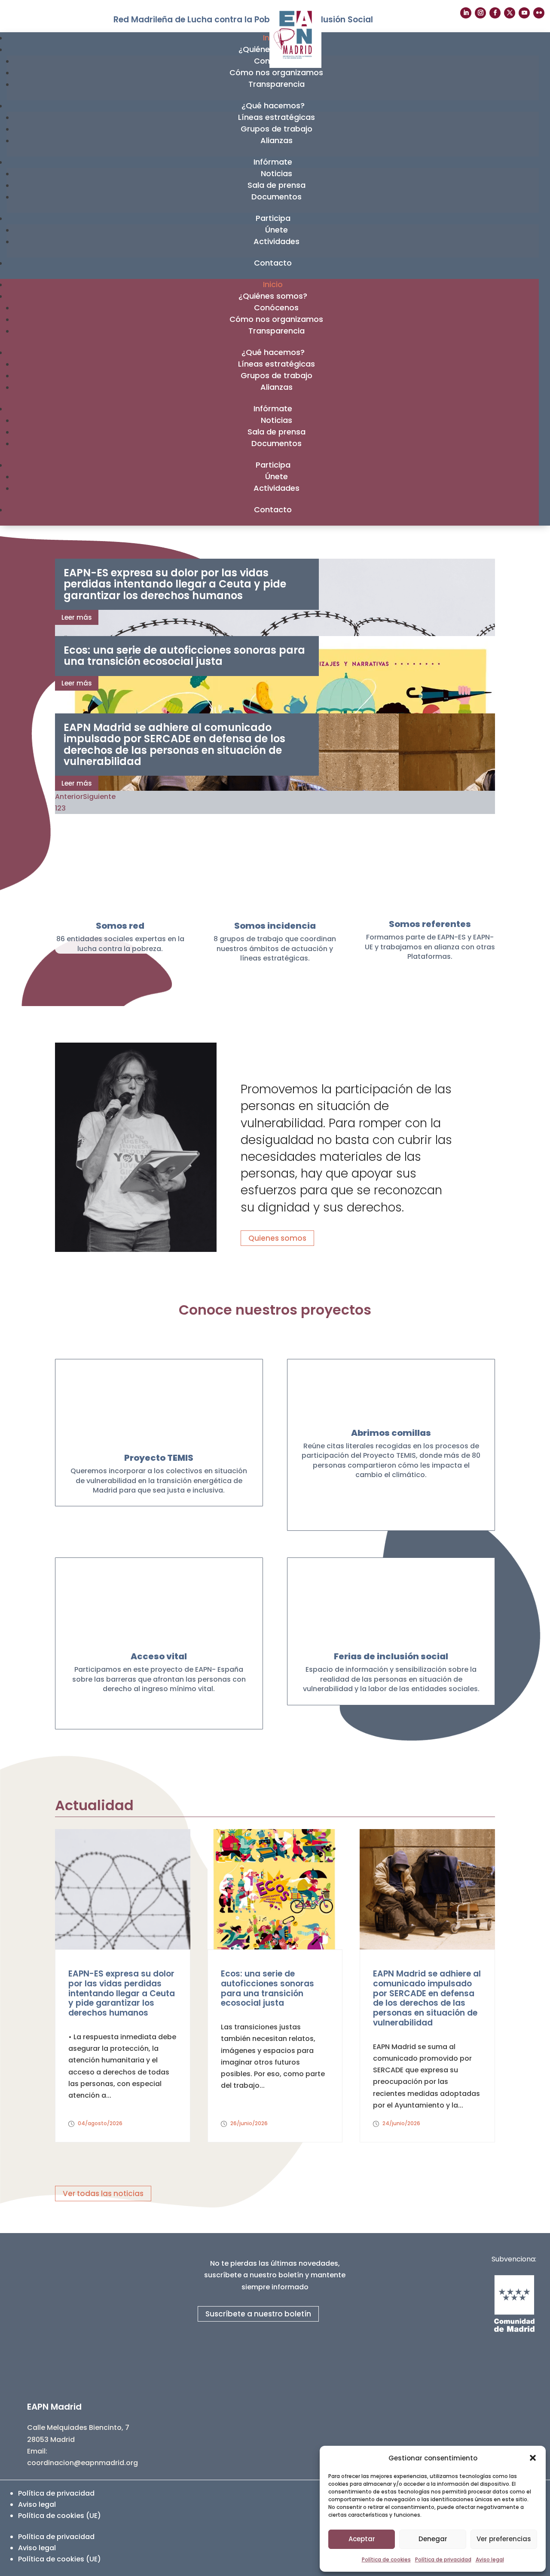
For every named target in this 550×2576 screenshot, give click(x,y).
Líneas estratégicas (277, 117)
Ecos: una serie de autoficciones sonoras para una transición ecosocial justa (184, 656)
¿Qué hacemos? (273, 106)
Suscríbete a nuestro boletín (258, 2314)
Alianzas (277, 140)
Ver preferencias (504, 2539)
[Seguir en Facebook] (495, 13)
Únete (277, 230)
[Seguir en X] (510, 13)
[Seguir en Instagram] (480, 13)
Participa (273, 218)
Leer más (77, 617)
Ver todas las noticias (103, 2194)
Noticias (277, 173)
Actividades (277, 241)
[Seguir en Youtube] (524, 13)
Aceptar (362, 2539)
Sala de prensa (277, 185)
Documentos (277, 197)
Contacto (273, 263)
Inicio (273, 284)
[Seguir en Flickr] (539, 13)
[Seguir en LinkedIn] (466, 13)
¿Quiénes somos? (273, 296)
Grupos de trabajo (277, 129)
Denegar (433, 2539)
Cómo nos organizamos (276, 72)
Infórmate (273, 162)
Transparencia (277, 84)
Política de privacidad (443, 2559)
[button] (533, 2458)
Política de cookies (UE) (60, 2516)
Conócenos (276, 307)
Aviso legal (490, 2559)
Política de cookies (386, 2559)
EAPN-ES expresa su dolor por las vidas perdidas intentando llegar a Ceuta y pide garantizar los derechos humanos (175, 584)
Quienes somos (277, 1238)
